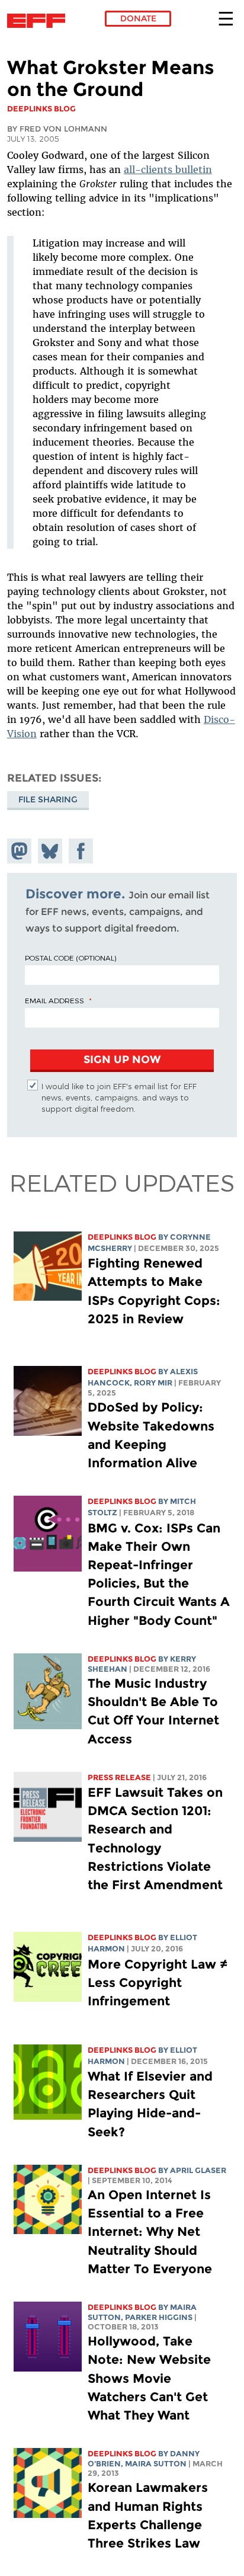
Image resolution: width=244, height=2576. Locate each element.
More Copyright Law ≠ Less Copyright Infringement (158, 1983)
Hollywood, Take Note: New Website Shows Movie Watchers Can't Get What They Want (149, 2378)
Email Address (54, 1000)
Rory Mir (153, 1383)
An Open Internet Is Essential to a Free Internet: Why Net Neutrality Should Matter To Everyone (150, 2232)
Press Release (119, 1777)
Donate (138, 18)
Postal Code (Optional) (70, 958)
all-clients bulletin (168, 169)
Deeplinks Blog (122, 1237)
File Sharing (48, 799)
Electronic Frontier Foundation (39, 21)
